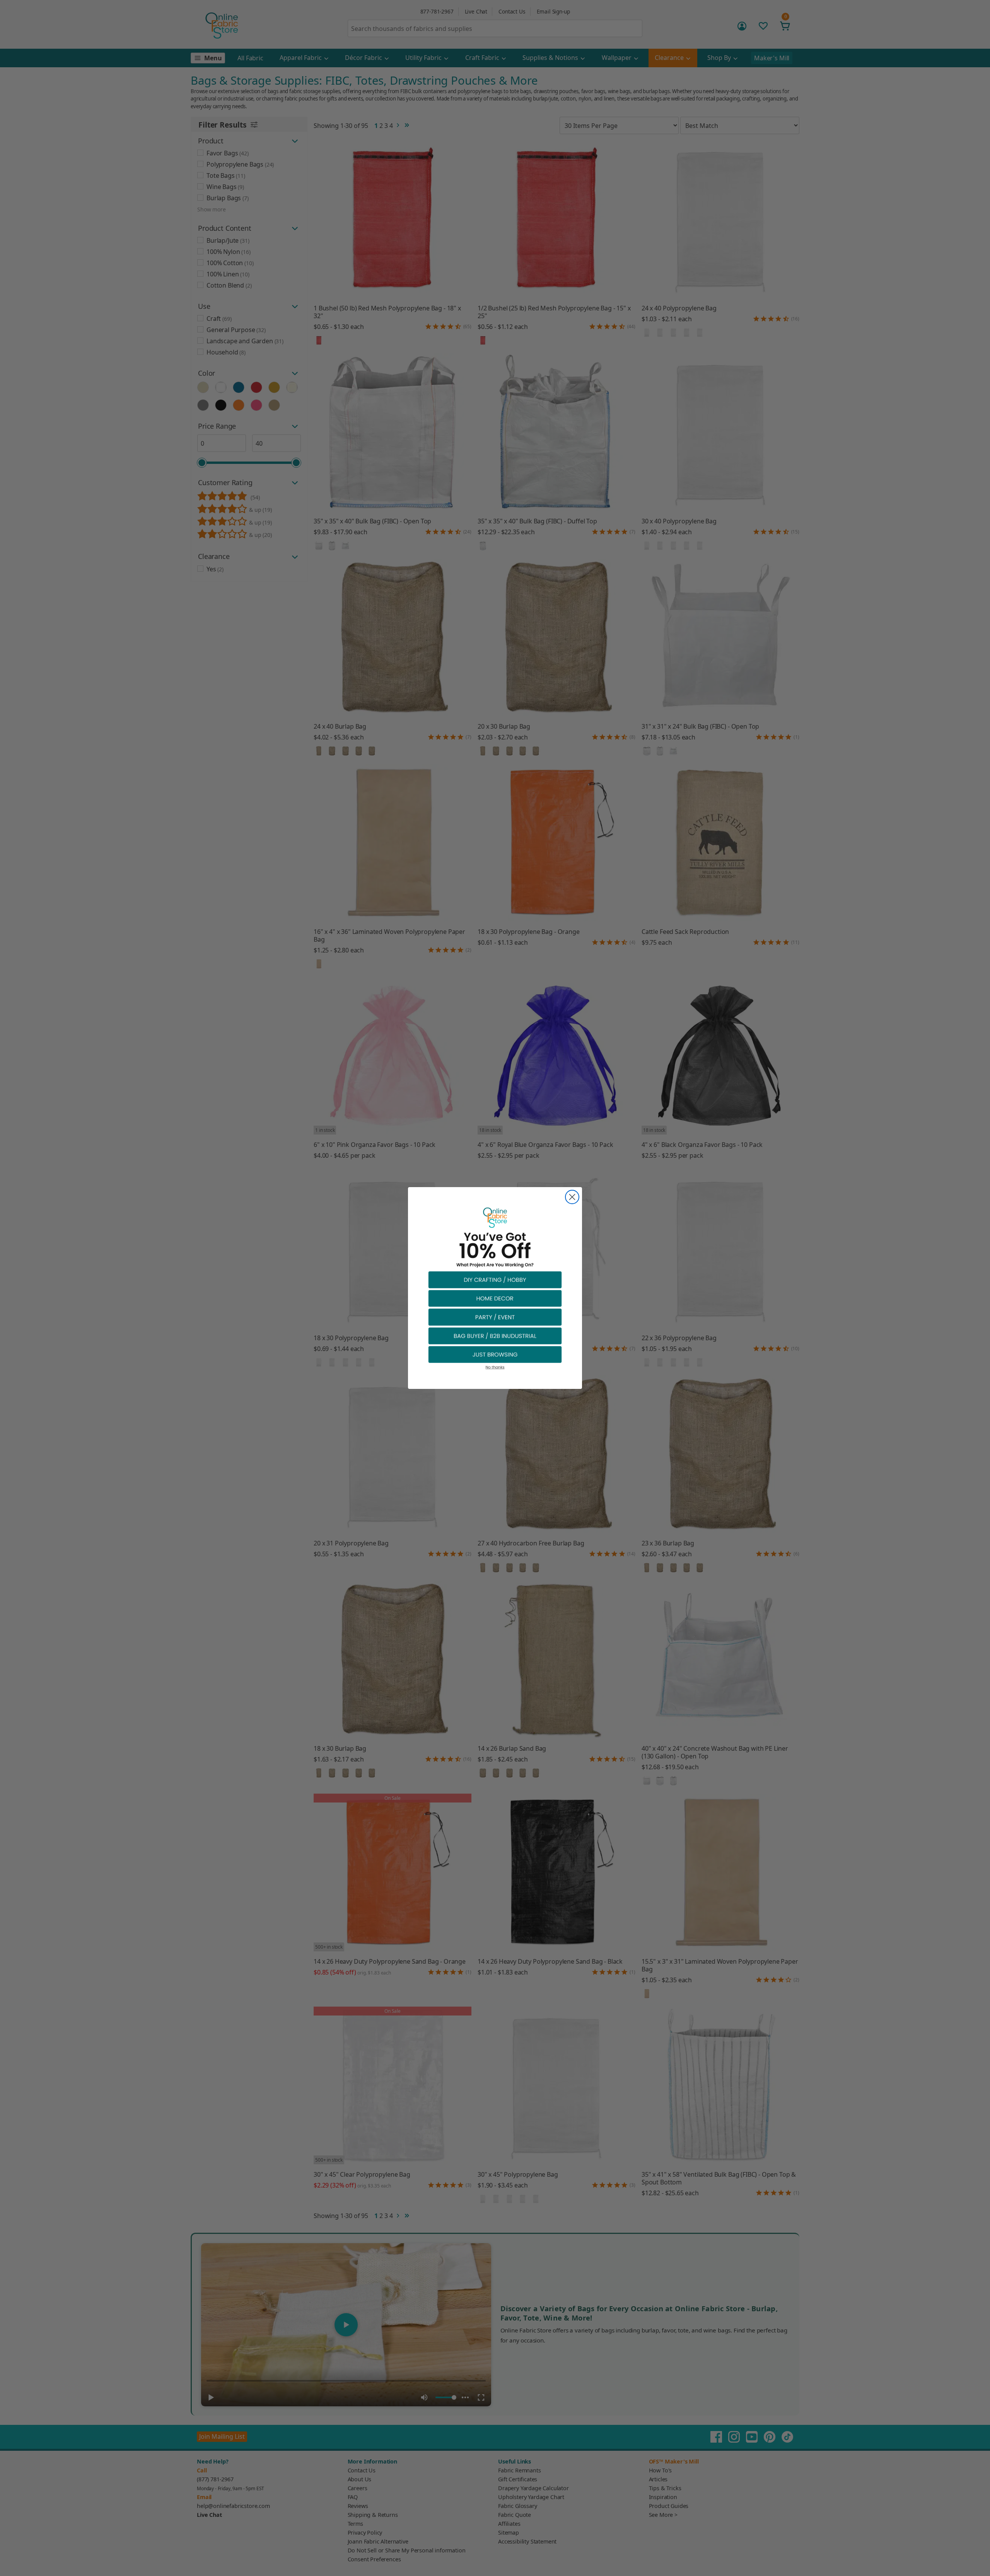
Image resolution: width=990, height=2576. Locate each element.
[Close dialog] (572, 1197)
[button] (495, 1279)
